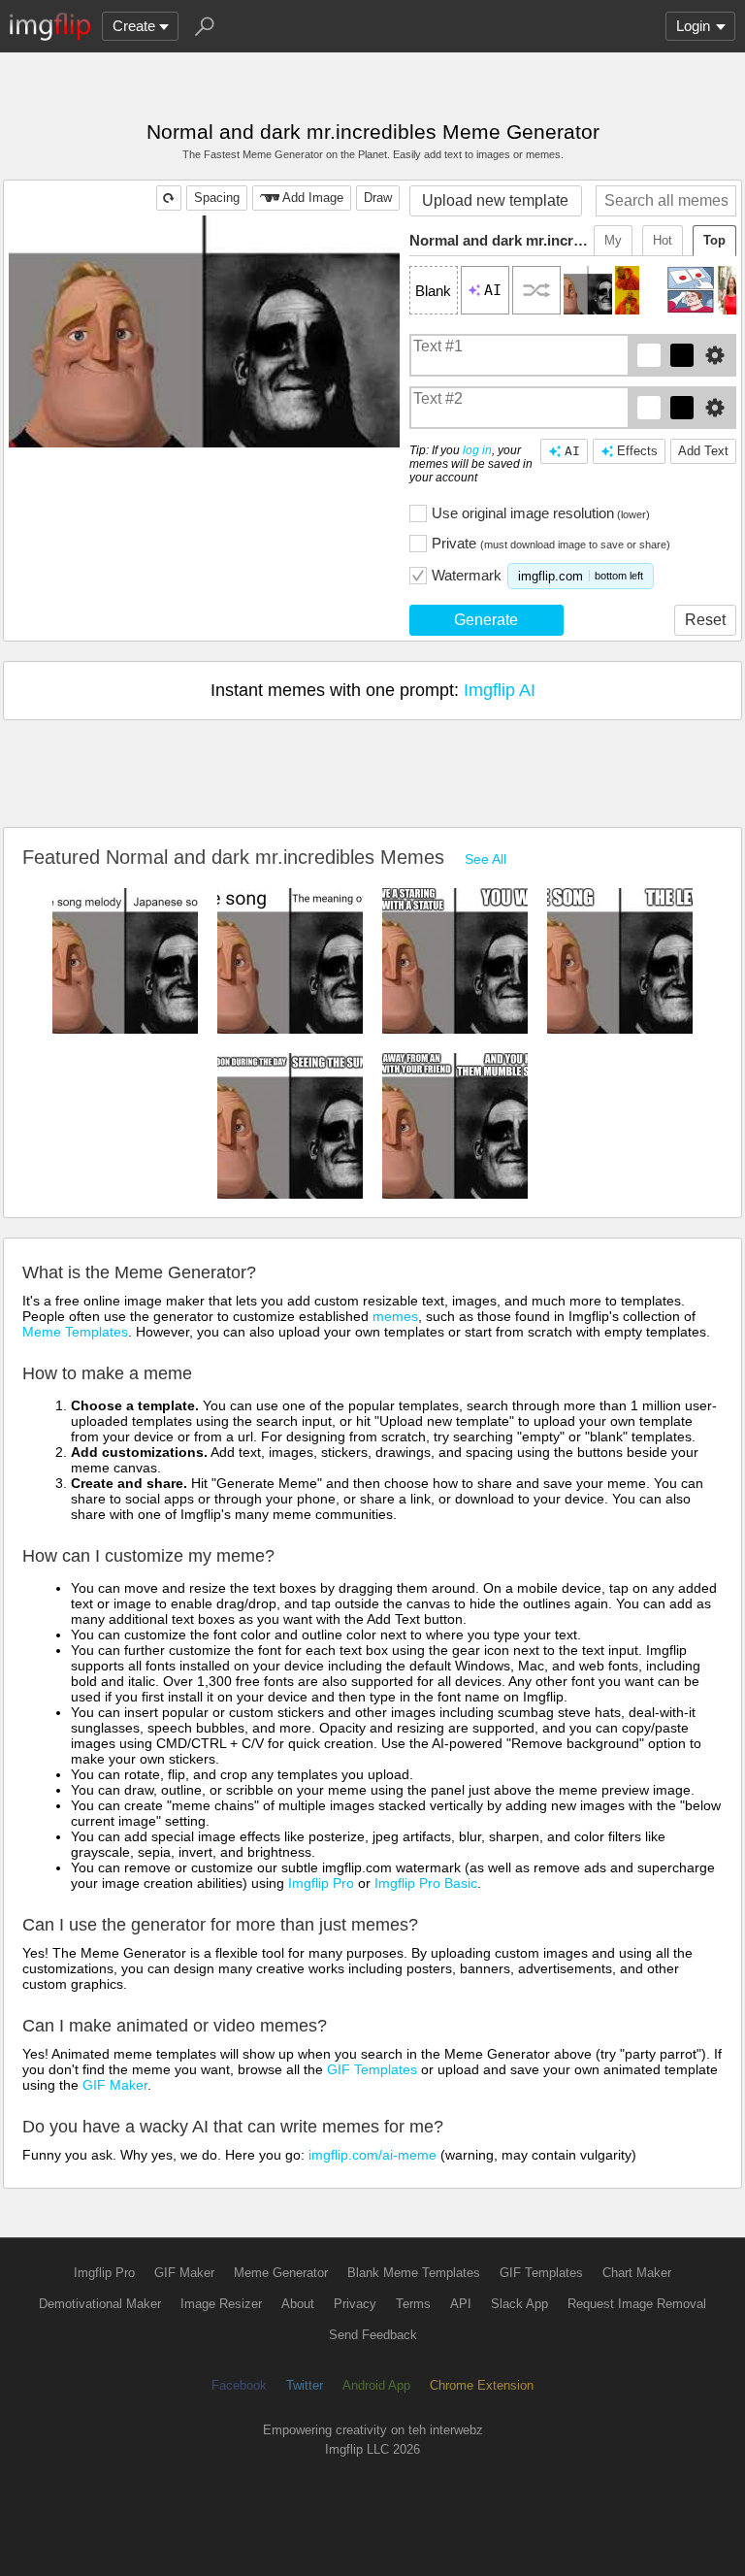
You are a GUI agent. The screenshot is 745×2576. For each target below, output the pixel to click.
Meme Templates (75, 1332)
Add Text (703, 451)
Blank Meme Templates (414, 2273)
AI (572, 451)
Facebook (239, 2385)
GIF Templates (372, 2069)
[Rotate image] (169, 198)
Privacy (355, 2304)
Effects (637, 451)
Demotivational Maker (100, 2304)
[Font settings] (715, 355)
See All (486, 859)
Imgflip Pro (321, 1883)
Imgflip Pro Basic (426, 1883)
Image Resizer (221, 2304)
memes (395, 1316)
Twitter (305, 2385)
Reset (705, 620)
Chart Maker (637, 2273)
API (461, 2304)
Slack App (519, 2304)
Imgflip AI (500, 690)
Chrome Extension (482, 2385)
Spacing (217, 198)
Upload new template (495, 200)
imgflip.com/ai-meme (372, 2155)
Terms (413, 2304)
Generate (486, 620)
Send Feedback (373, 2335)
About (298, 2304)
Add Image (313, 198)
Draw (378, 198)
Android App (376, 2385)
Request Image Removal (637, 2304)
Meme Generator (281, 2273)
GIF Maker (115, 2085)
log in (477, 450)
